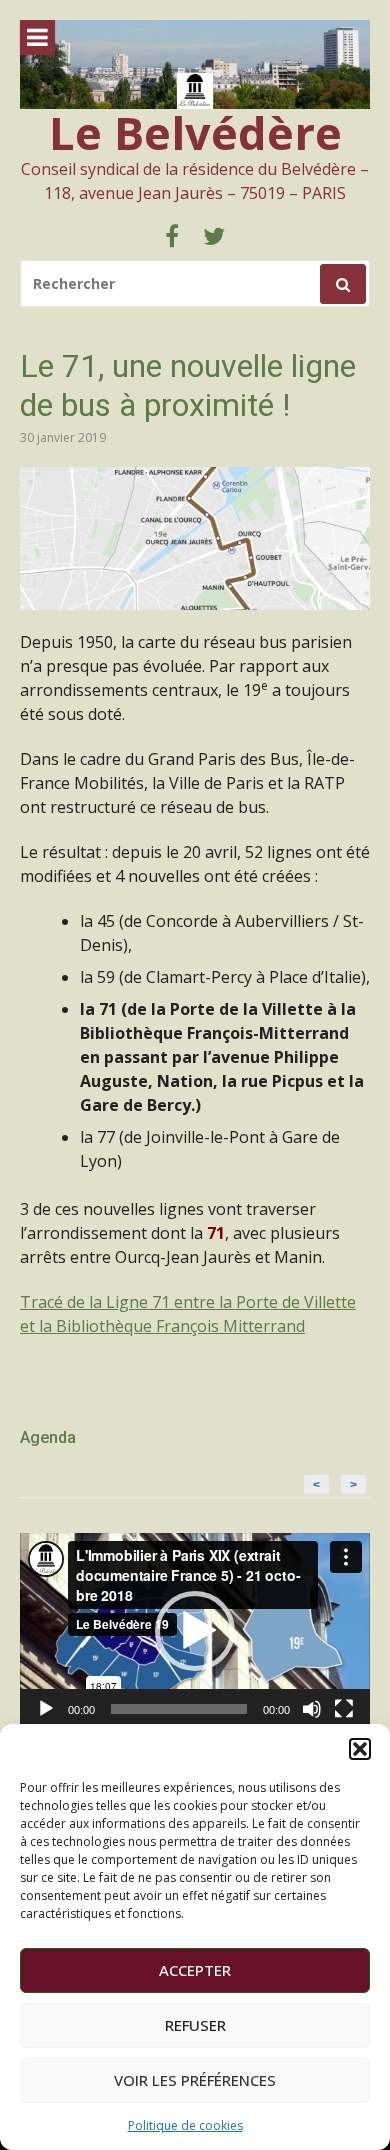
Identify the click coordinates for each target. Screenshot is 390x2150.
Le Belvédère (195, 132)
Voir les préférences (195, 2080)
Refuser (195, 2025)
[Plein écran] (344, 1709)
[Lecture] (46, 1709)
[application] (195, 1631)
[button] (360, 1749)
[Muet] (312, 1709)
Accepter (195, 1970)
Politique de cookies (185, 2125)
